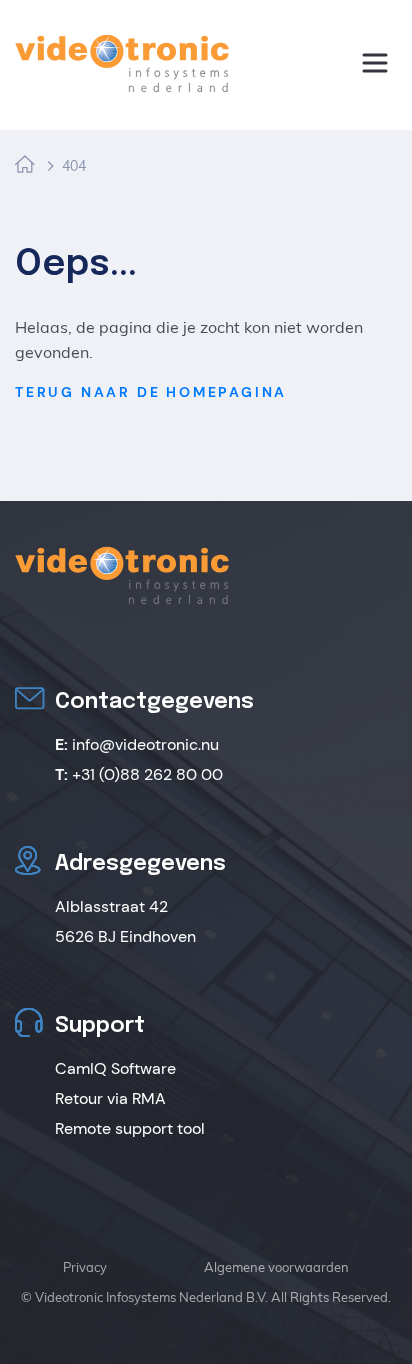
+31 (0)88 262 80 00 (139, 774)
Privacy (85, 1267)
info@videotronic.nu (137, 744)
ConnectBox (105, 21)
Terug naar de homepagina (151, 392)
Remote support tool (130, 1128)
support (102, 133)
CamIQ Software (115, 1068)
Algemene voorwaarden (276, 1267)
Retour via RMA (110, 1098)
